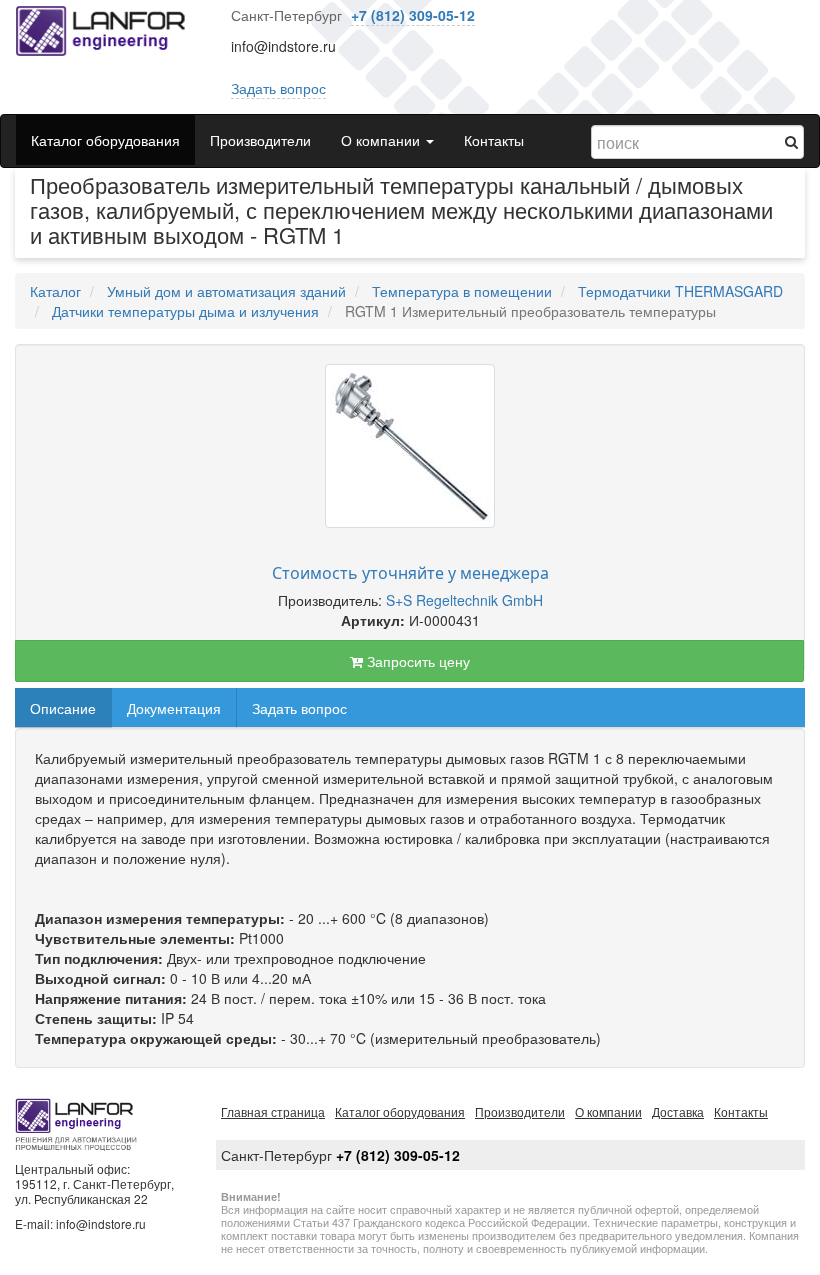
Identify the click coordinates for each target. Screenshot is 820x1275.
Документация (174, 708)
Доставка (678, 1111)
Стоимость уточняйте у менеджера (410, 573)
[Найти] (791, 141)
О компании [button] (382, 140)
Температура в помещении (462, 291)
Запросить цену (416, 661)
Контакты (494, 140)
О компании (608, 1111)
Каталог (55, 291)
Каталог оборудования (105, 140)
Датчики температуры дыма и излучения (185, 311)
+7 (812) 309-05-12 (413, 15)
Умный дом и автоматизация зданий (226, 291)
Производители (260, 140)
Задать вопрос (278, 88)
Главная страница (273, 1111)
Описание (63, 708)
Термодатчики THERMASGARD (680, 291)
